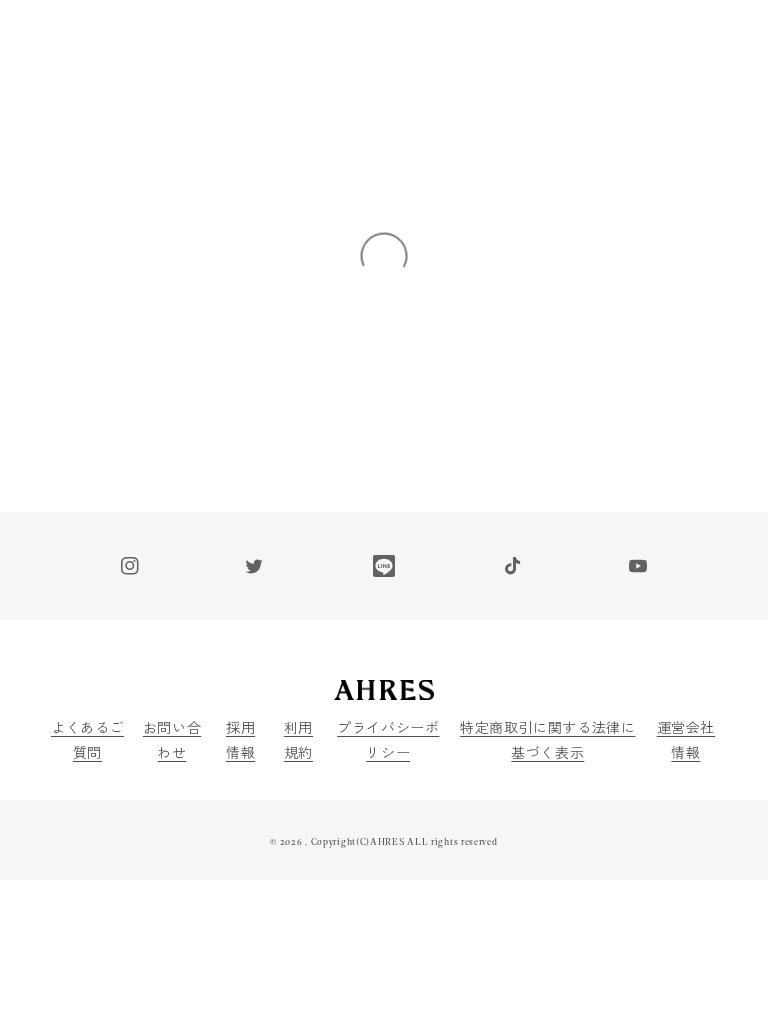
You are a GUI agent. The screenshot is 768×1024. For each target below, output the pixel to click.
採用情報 (240, 740)
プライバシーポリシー (388, 740)
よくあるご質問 (87, 740)
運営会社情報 (686, 740)
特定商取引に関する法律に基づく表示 (547, 740)
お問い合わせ (172, 740)
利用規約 (298, 740)
